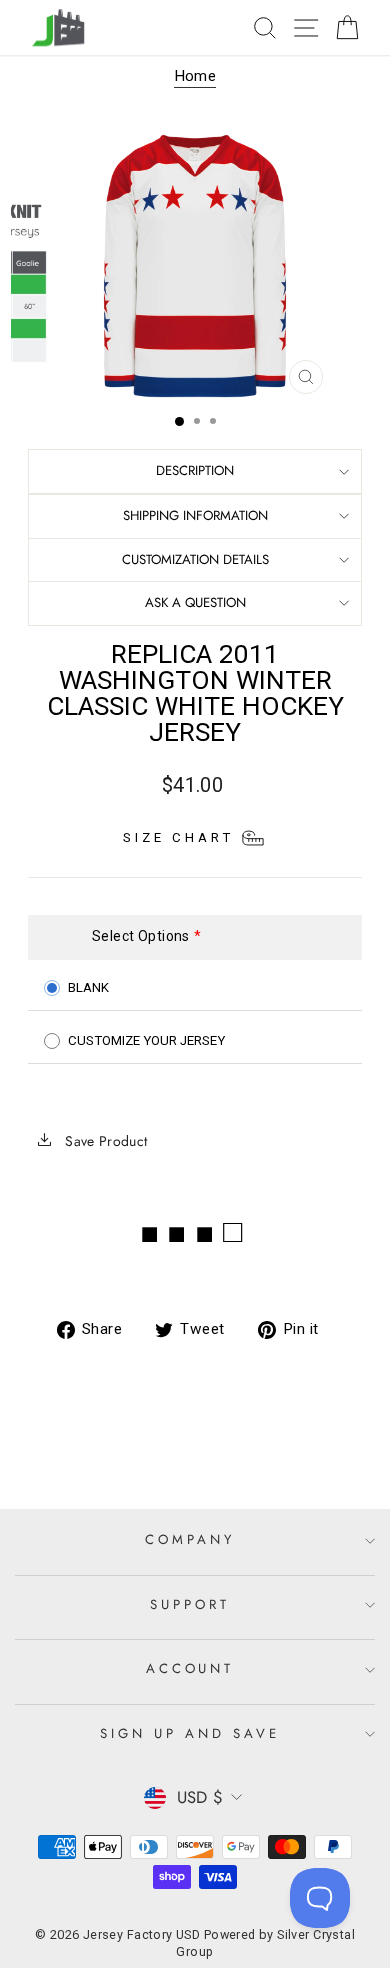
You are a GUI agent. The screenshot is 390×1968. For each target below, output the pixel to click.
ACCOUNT (190, 1668)
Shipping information (195, 515)
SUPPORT (190, 1604)
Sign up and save (190, 1733)
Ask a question (195, 602)
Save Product (104, 1141)
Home (195, 76)
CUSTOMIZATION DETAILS (195, 559)
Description (195, 470)
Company (190, 1539)
